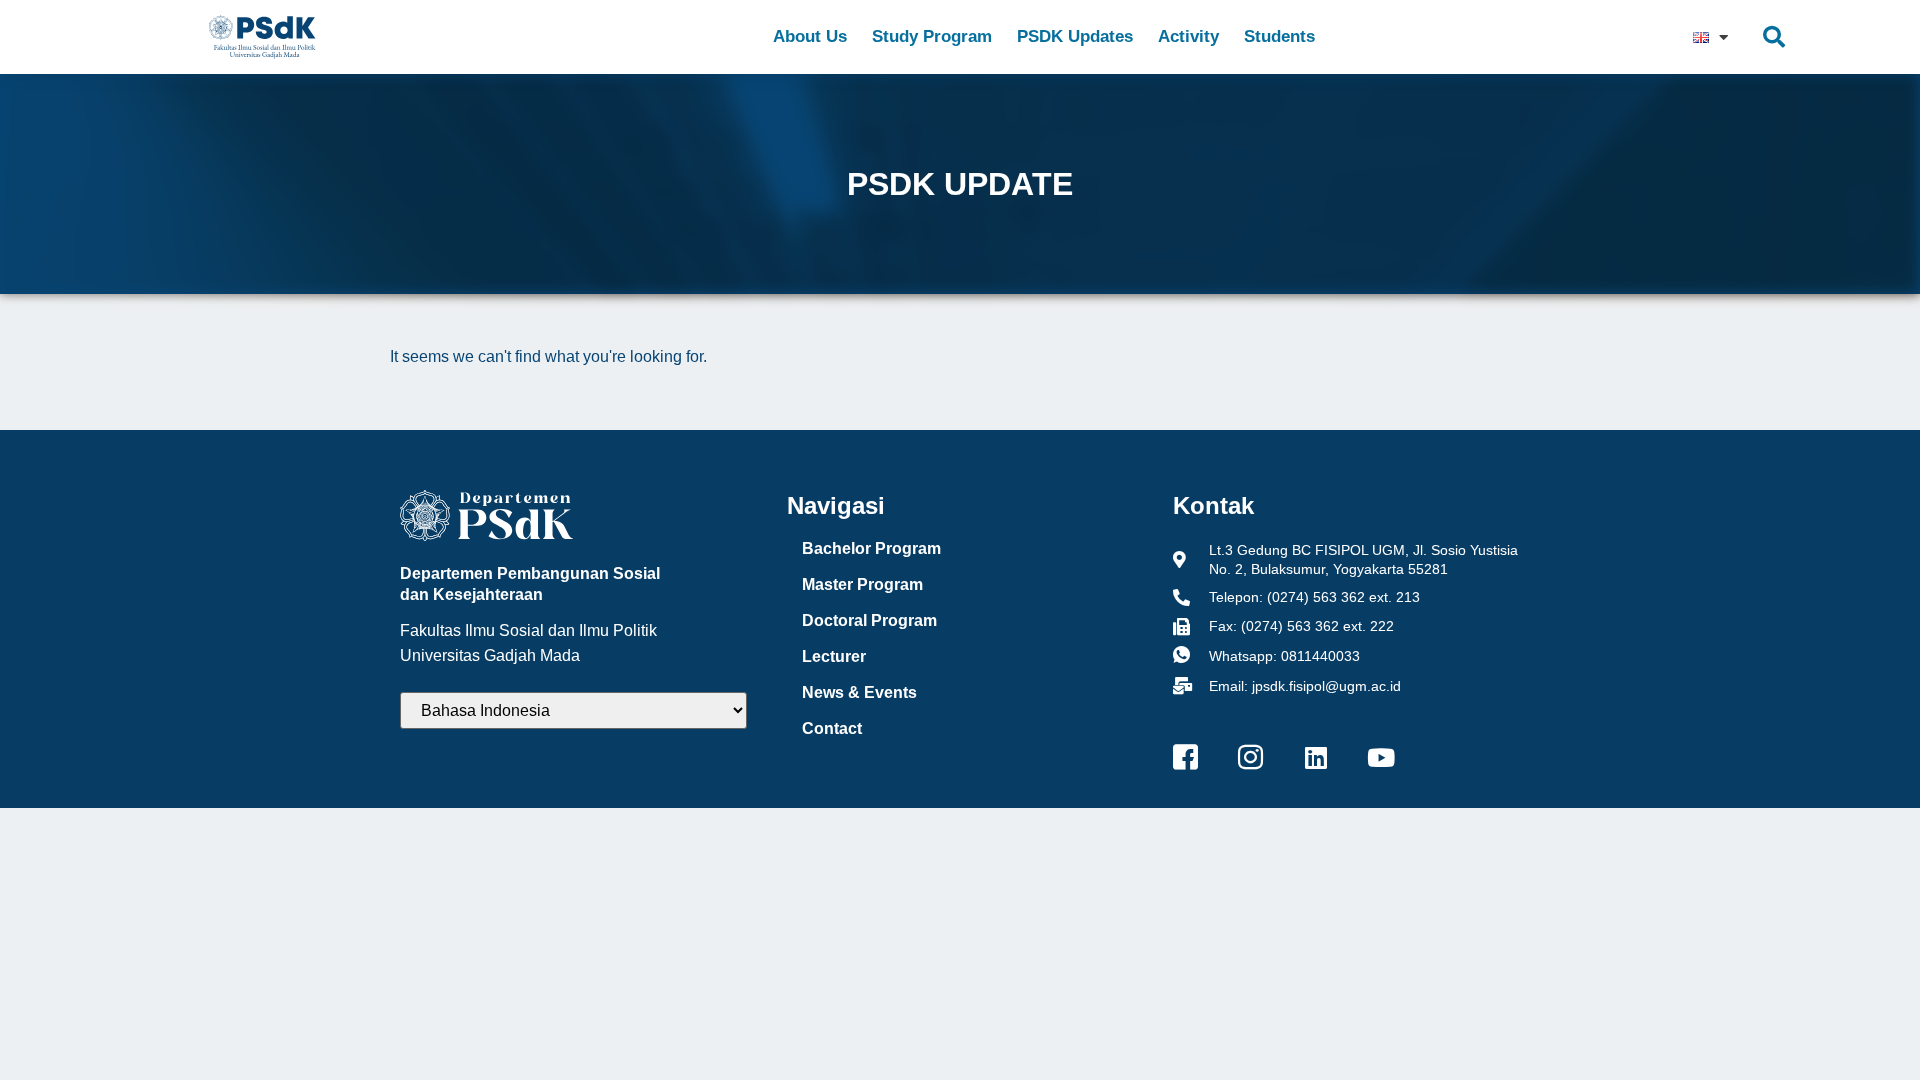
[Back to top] (1865, 1025)
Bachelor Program (871, 548)
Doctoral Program (869, 620)
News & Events (859, 692)
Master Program (862, 584)
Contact (832, 728)
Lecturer (834, 656)
